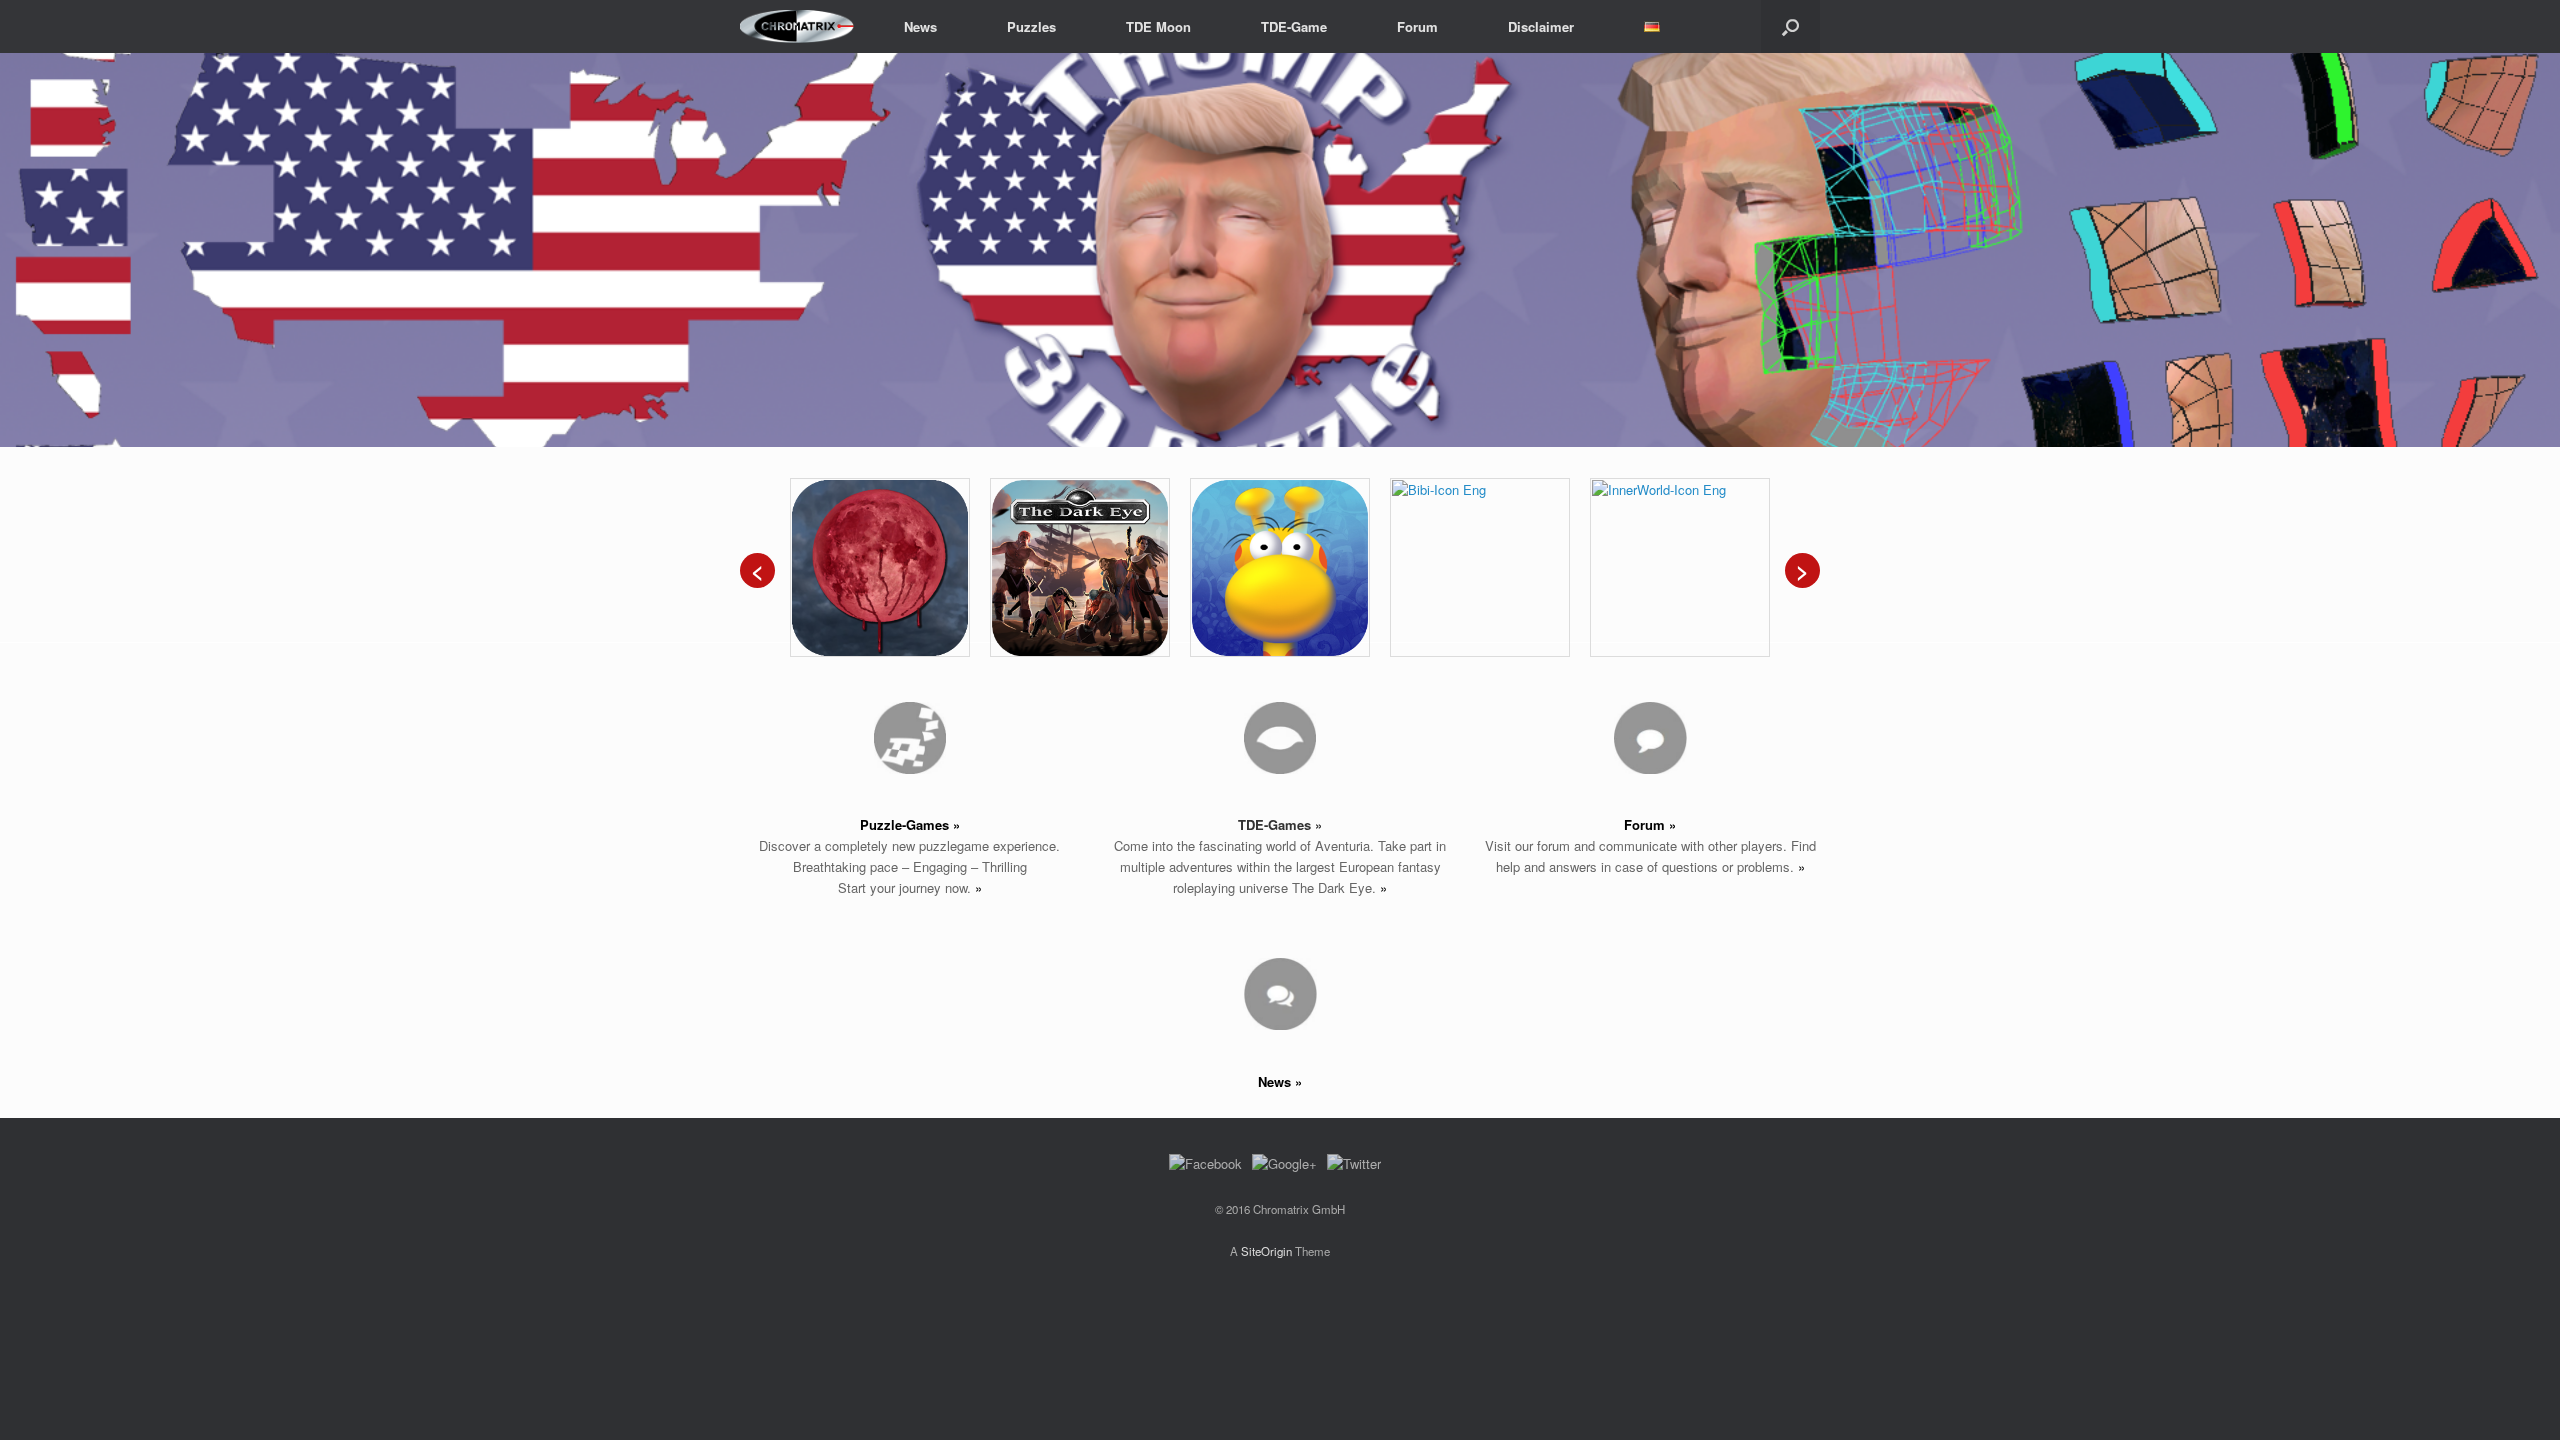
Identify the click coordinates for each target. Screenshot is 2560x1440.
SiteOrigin (1266, 1251)
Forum (1417, 26)
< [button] (25, 245)
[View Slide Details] (1280, 250)
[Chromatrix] (797, 26)
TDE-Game (1294, 26)
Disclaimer (1541, 26)
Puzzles (1031, 26)
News (920, 26)
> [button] (2535, 245)
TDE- (1253, 824)
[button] (1790, 26)
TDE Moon (1158, 26)
